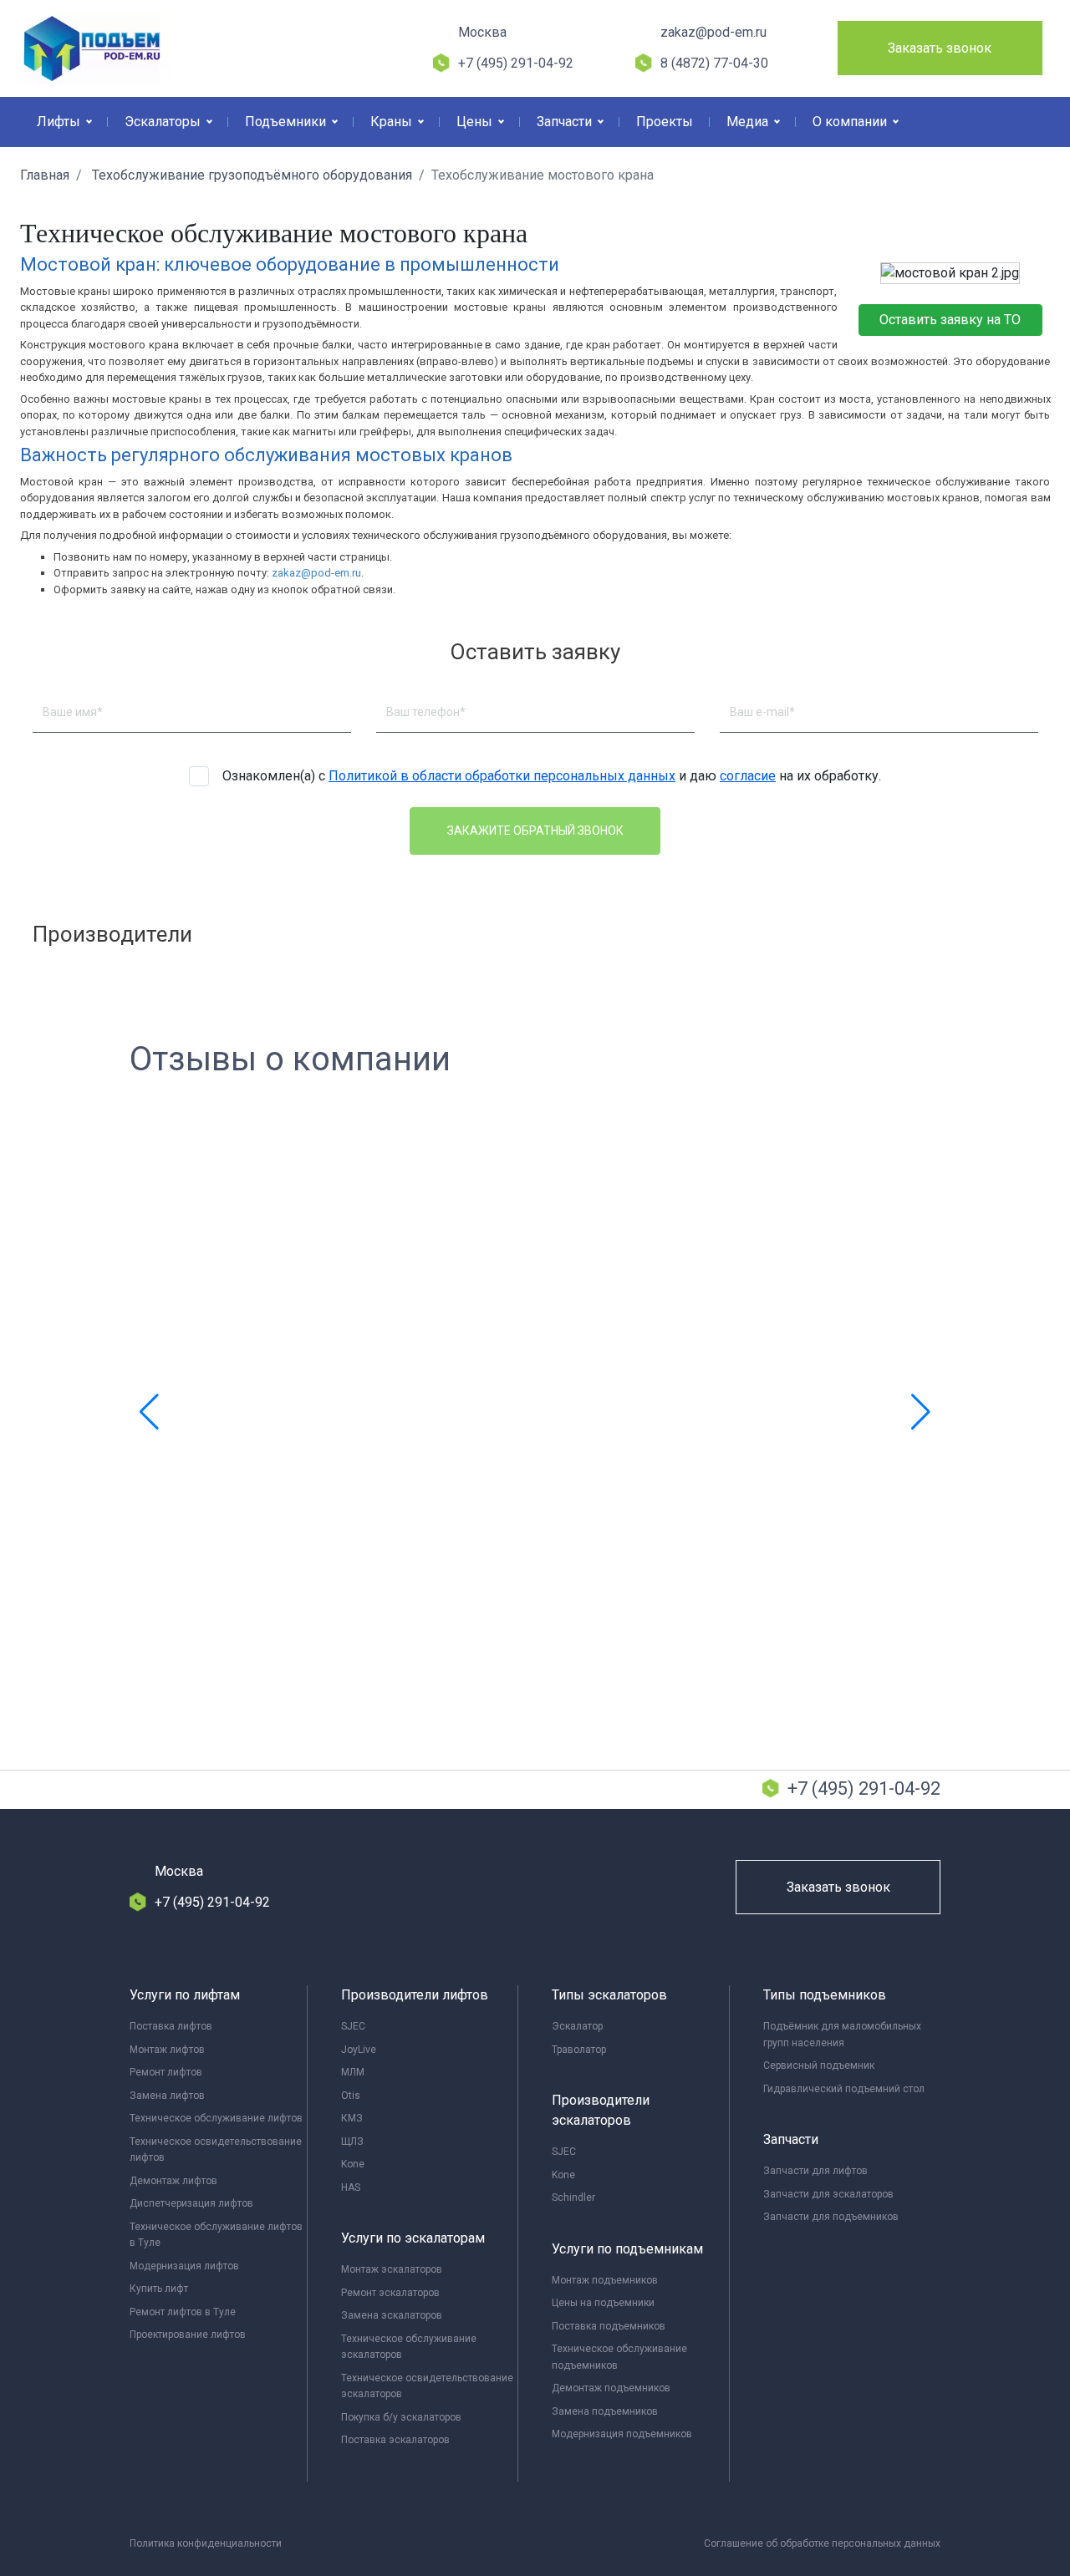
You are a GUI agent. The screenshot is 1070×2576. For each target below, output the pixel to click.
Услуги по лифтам (185, 1995)
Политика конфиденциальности (206, 2543)
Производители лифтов (415, 1995)
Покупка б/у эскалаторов (401, 2417)
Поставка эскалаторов (395, 2440)
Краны (393, 122)
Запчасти (566, 122)
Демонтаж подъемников (611, 2388)
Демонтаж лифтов (173, 2181)
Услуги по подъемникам (627, 2249)
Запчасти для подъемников (831, 2217)
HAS (351, 2187)
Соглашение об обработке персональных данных (822, 2543)
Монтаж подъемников (605, 2280)
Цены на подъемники (603, 2303)
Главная (45, 175)
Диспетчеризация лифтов (191, 2203)
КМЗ (352, 2118)
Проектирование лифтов (188, 2335)
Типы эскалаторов (609, 1995)
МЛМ (353, 2072)
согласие (748, 776)
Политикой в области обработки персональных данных (502, 776)
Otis (351, 2096)
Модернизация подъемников (622, 2434)
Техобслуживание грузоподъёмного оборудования (250, 175)
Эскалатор (577, 2026)
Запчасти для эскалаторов (828, 2194)
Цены (476, 122)
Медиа (749, 122)
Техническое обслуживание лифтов (216, 2118)
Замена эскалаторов (392, 2315)
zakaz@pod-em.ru (713, 32)
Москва (482, 32)
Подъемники (287, 122)
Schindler (573, 2197)
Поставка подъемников (609, 2326)
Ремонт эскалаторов (390, 2293)
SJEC (353, 2026)
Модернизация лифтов (184, 2266)
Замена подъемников (605, 2411)
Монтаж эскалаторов (392, 2269)
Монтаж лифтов (167, 2050)
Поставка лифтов (171, 2026)
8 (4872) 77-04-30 (714, 63)
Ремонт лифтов (166, 2072)
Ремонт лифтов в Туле (183, 2312)
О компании (851, 122)
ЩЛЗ (352, 2142)
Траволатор (579, 2050)
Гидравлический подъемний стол (844, 2089)
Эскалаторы (164, 122)
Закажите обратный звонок (535, 831)
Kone (353, 2164)
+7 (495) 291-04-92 (516, 63)
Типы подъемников (825, 1995)
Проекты (665, 122)
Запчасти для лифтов (815, 2171)
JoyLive (359, 2050)
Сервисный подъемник (819, 2065)
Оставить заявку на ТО (950, 320)
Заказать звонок (940, 48)
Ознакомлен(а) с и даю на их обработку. (552, 776)
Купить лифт (159, 2289)
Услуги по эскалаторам (413, 2238)
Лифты (60, 122)
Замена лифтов (167, 2096)
